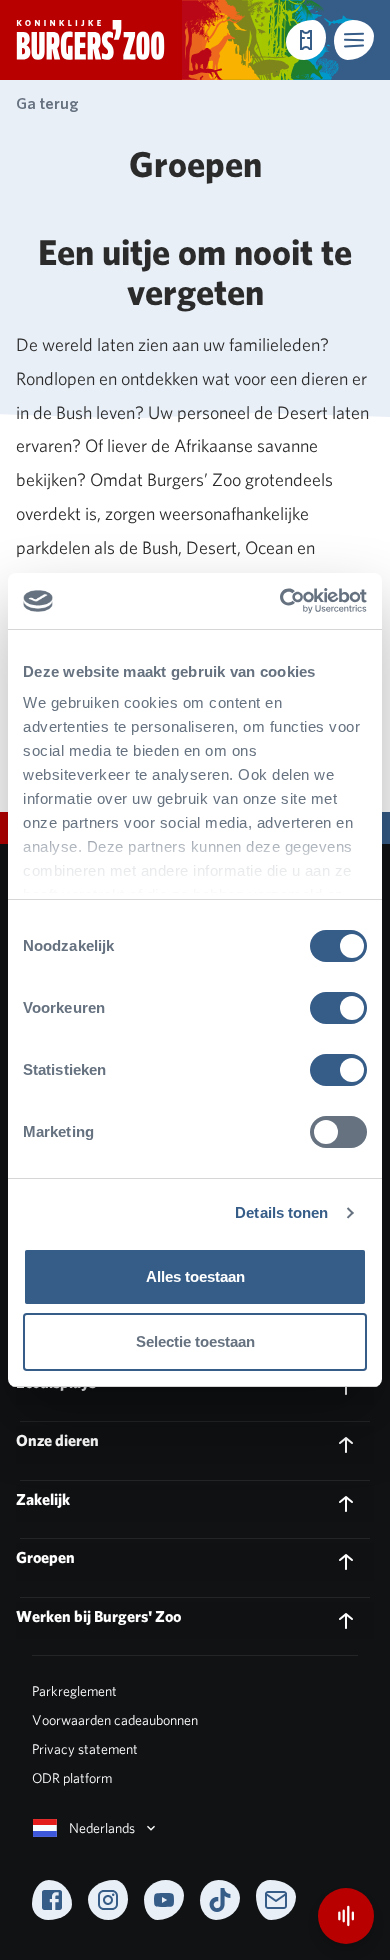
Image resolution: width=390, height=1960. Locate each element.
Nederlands (102, 1828)
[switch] (338, 1008)
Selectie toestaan (195, 1341)
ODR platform (72, 1778)
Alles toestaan (195, 1276)
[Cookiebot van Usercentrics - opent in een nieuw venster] (280, 601)
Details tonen (281, 1212)
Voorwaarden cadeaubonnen (115, 1720)
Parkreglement (74, 1691)
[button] (354, 40)
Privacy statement (85, 1749)
